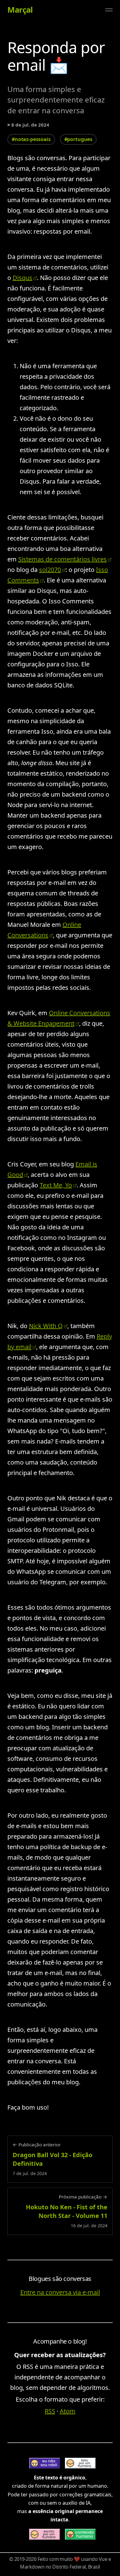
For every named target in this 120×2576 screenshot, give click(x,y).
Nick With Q (46, 1326)
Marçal (20, 10)
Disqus (22, 278)
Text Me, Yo (56, 1185)
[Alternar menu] (109, 10)
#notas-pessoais (31, 139)
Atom (68, 2411)
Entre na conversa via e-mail (60, 2292)
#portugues (78, 139)
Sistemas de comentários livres (62, 559)
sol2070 (50, 570)
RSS (50, 2411)
